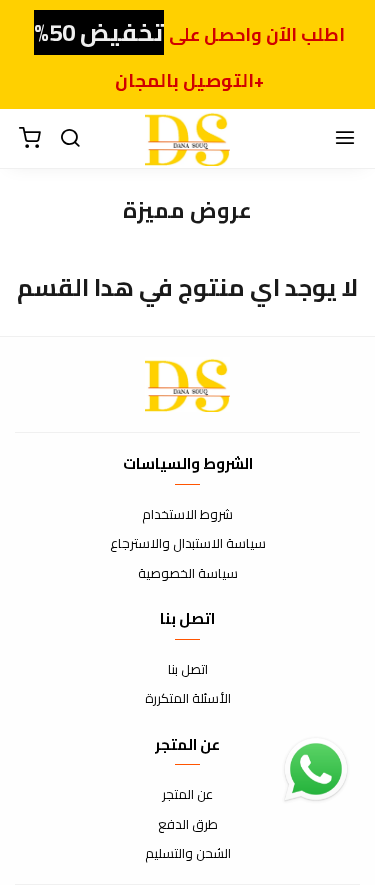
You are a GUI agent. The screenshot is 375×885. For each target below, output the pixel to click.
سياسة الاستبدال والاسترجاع (188, 544)
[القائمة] (345, 139)
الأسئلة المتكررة (188, 699)
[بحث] (70, 139)
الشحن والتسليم (188, 854)
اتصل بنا (188, 670)
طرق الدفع (188, 825)
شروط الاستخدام (187, 515)
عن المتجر (187, 795)
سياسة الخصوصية (188, 574)
